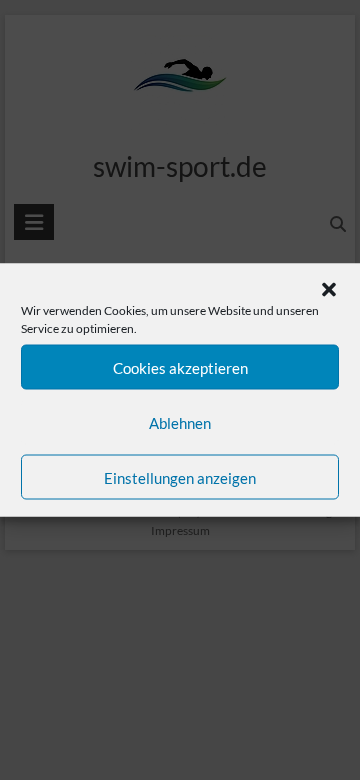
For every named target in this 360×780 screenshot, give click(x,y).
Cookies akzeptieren (180, 367)
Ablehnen (180, 422)
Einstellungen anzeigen (180, 477)
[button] (329, 290)
